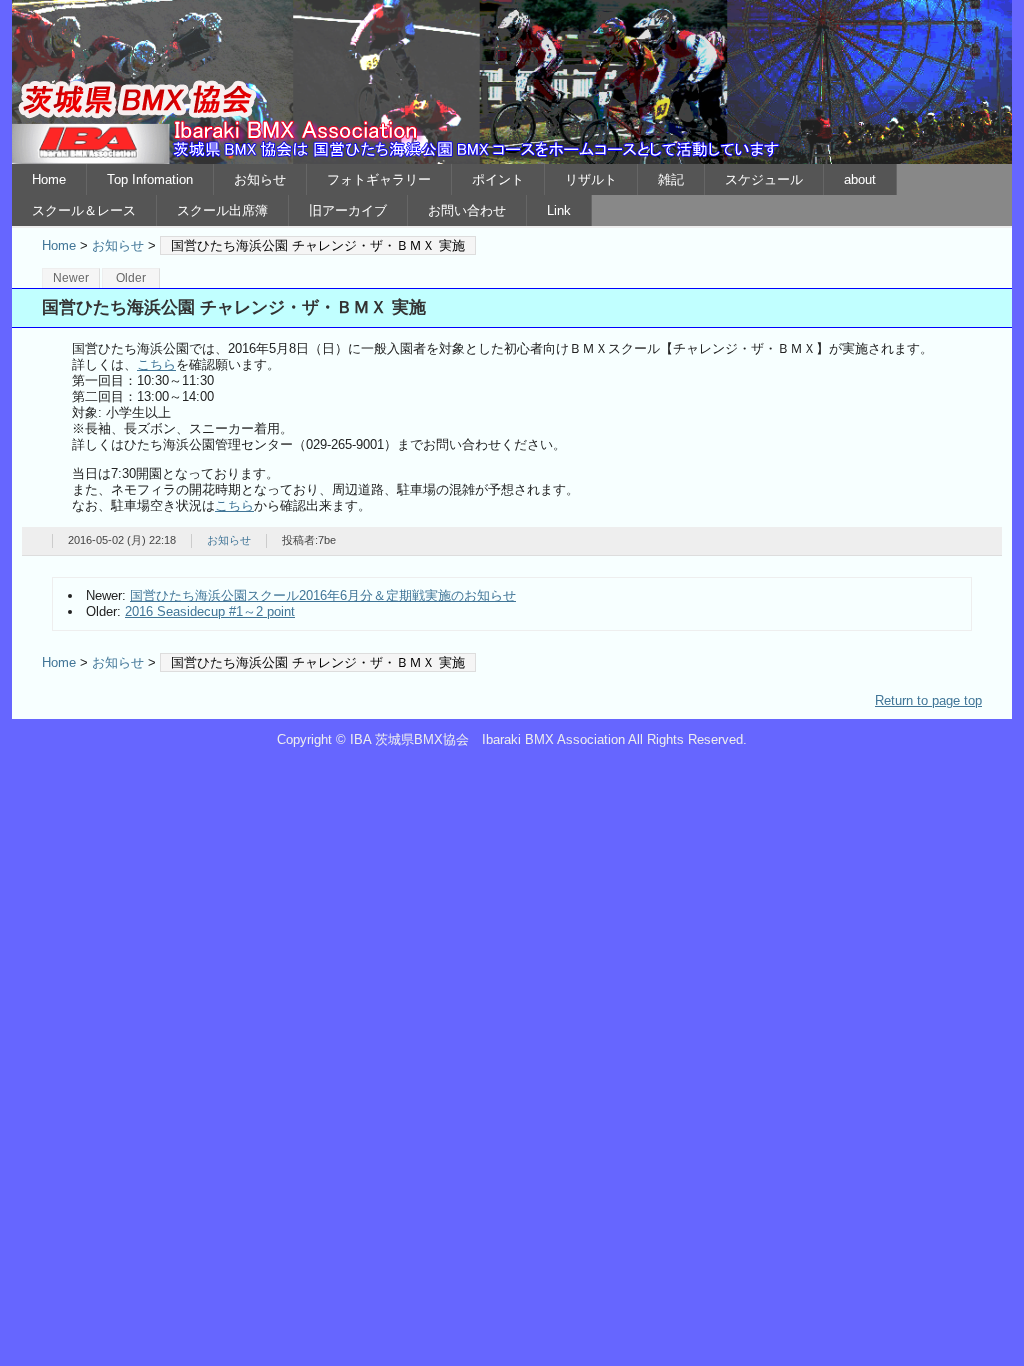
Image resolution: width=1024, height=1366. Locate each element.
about (860, 179)
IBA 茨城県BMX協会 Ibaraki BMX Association (512, 82)
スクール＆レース (84, 210)
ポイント (498, 179)
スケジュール (764, 179)
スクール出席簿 (222, 210)
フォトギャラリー (379, 179)
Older (131, 278)
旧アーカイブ (348, 210)
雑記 (671, 179)
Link (559, 210)
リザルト (591, 179)
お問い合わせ (467, 210)
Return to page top (928, 700)
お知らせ (260, 179)
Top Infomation (150, 179)
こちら (156, 364)
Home (49, 179)
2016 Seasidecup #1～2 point (210, 611)
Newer (71, 278)
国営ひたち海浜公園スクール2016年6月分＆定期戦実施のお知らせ (323, 595)
